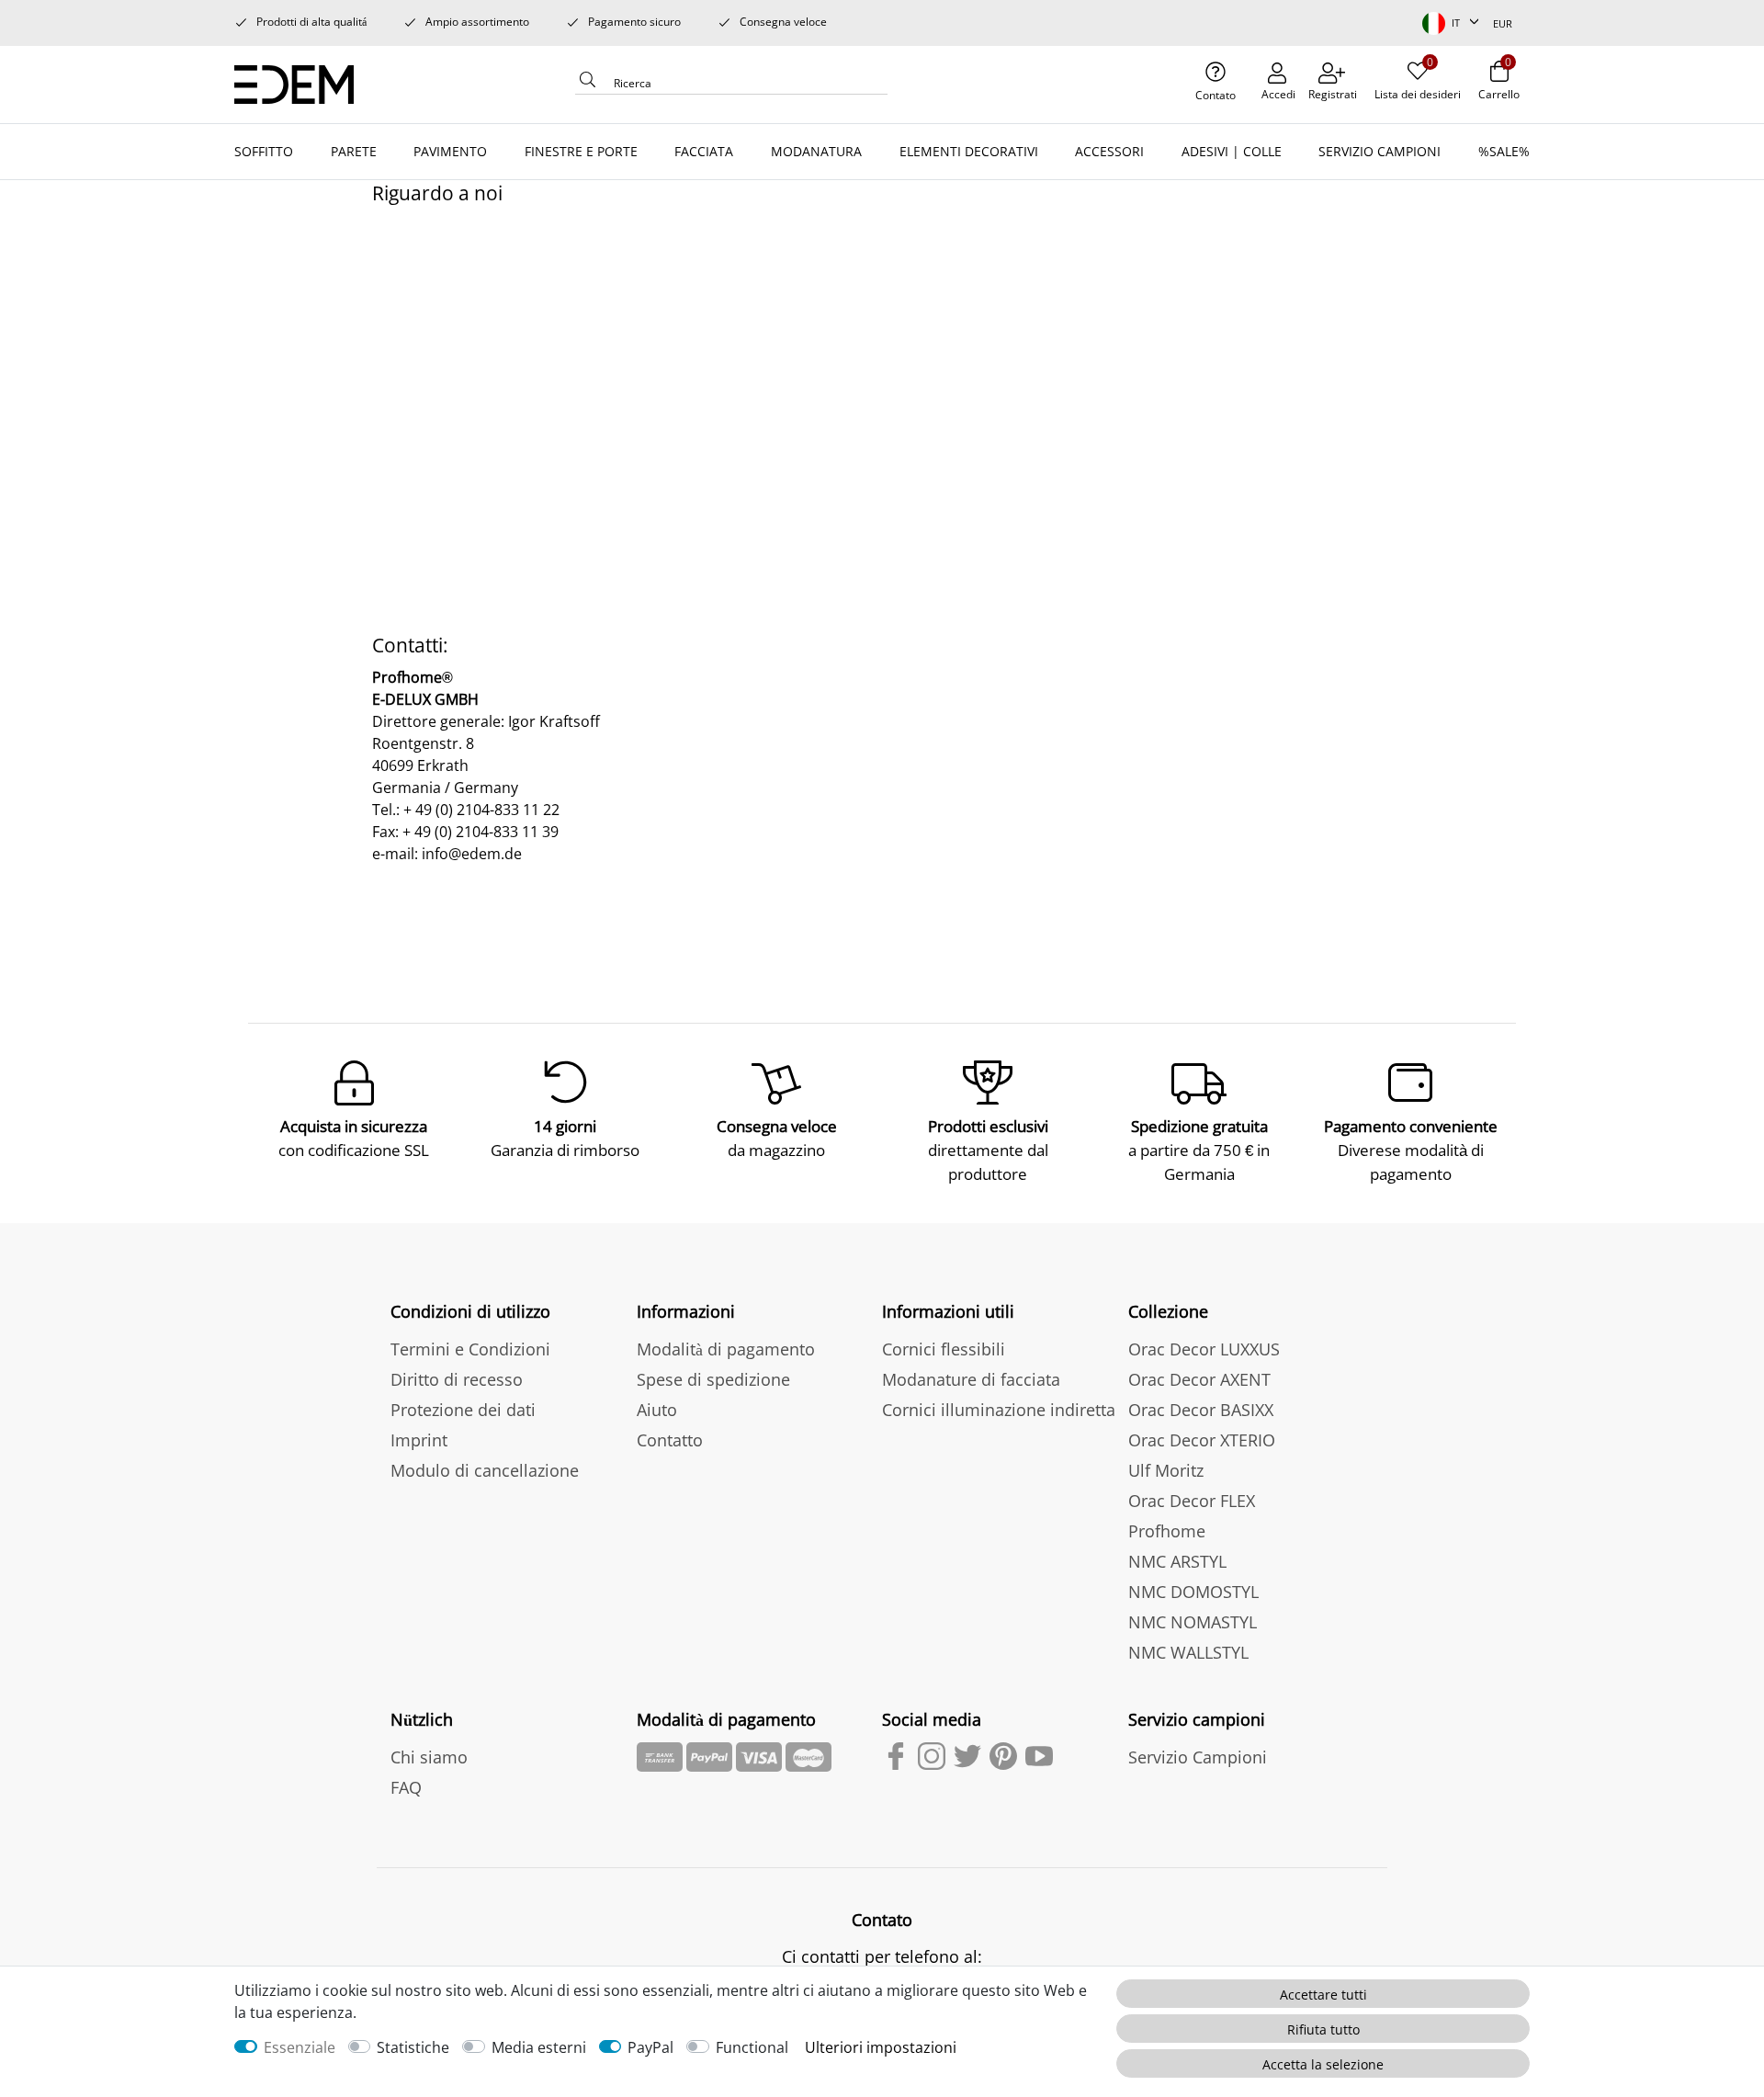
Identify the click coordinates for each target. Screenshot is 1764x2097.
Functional (752, 2047)
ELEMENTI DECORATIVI (969, 151)
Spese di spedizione (713, 1379)
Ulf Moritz (1166, 1470)
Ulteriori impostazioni (881, 2047)
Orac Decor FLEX (1192, 1501)
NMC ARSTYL (1177, 1561)
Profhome (1167, 1531)
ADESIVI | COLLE (1232, 151)
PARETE (354, 151)
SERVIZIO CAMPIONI (1380, 151)
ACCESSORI (1109, 151)
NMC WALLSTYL (1188, 1652)
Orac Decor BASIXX (1201, 1410)
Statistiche (413, 2047)
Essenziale (300, 2047)
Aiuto (657, 1410)
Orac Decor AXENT (1199, 1379)
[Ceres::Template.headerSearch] (588, 85)
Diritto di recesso (457, 1379)
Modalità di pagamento (726, 1349)
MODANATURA (816, 151)
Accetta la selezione (1323, 2064)
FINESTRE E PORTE (581, 151)
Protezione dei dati (463, 1410)
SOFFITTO (264, 151)
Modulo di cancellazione (485, 1470)
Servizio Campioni (1198, 1757)
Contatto (670, 1440)
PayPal (650, 2047)
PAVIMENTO (450, 151)
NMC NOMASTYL (1193, 1622)
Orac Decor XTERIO (1202, 1440)
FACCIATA (704, 151)
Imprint (419, 1440)
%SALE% (1504, 151)
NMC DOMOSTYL (1193, 1592)
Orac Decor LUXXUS (1204, 1349)
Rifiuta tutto (1323, 2029)
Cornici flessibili (944, 1349)
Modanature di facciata (971, 1379)
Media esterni (539, 2047)
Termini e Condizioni (470, 1349)
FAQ (406, 1787)
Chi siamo (429, 1757)
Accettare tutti (1323, 1995)
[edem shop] (300, 82)
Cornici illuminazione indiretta (999, 1410)
